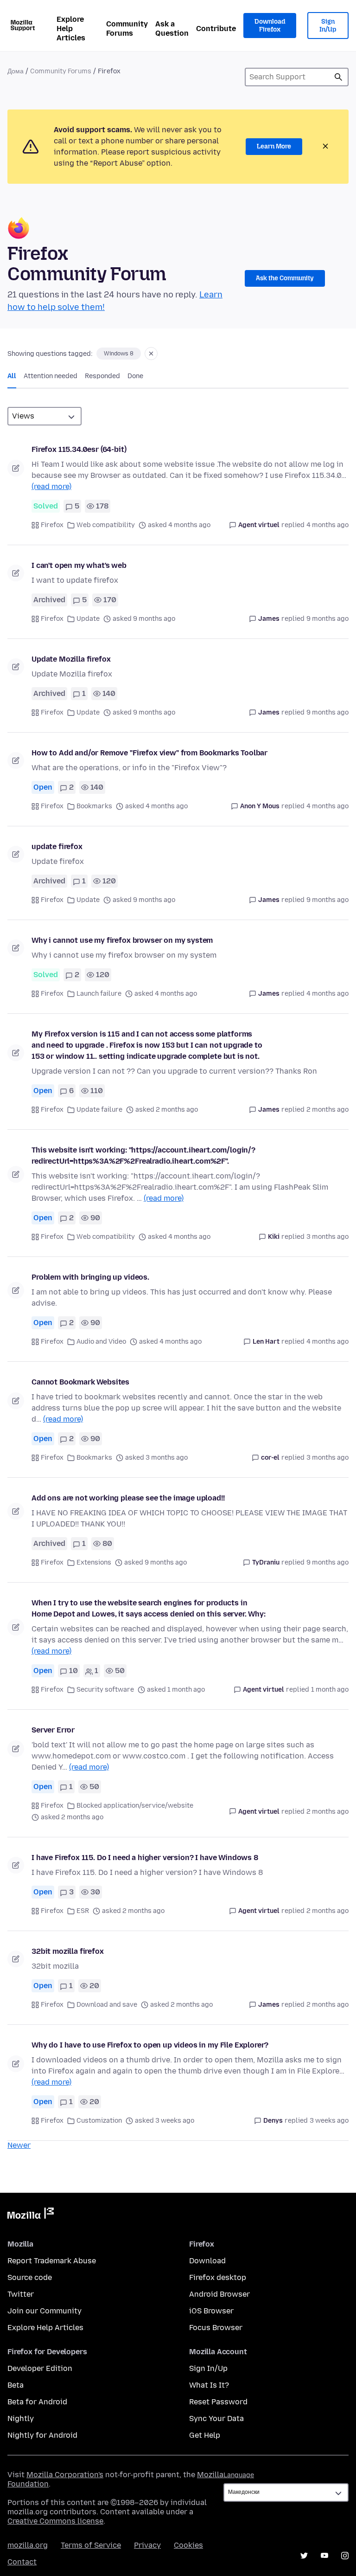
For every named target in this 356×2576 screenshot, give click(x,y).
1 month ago (330, 1690)
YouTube (324, 2556)
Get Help (205, 2435)
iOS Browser (211, 2311)
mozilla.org (28, 2545)
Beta (16, 2385)
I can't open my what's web (79, 565)
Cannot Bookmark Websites (80, 1382)
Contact (22, 2562)
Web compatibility (106, 525)
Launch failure (99, 994)
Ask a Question (172, 29)
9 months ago (327, 619)
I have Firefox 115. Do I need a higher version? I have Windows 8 (145, 1858)
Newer (19, 2145)
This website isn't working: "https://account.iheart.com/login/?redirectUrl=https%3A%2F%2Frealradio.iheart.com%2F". (143, 1156)
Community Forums (127, 29)
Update (88, 619)
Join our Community (44, 2311)
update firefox (57, 847)
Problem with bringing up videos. (90, 1277)
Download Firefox (270, 26)
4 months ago (327, 525)
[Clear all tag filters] (151, 354)
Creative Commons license (55, 2521)
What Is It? (209, 2385)
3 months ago (327, 1237)
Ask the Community (285, 278)
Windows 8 (119, 354)
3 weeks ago (329, 2121)
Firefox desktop (218, 2277)
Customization (99, 2121)
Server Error (53, 1730)
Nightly (21, 2418)
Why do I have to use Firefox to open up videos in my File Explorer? (150, 2045)
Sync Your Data (216, 2418)
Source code (30, 2277)
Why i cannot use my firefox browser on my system (122, 940)
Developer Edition (40, 2368)
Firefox (52, 525)
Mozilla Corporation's (65, 2475)
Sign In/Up (328, 26)
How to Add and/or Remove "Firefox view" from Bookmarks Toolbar (149, 753)
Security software (105, 1690)
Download (207, 2261)
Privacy (147, 2545)
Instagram (345, 2556)
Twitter (21, 2294)
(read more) (51, 486)
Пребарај (338, 77)
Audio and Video (101, 1342)
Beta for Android (37, 2402)
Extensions (94, 1562)
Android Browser (219, 2294)
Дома (16, 71)
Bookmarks (94, 806)
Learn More (274, 146)
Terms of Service (91, 2545)
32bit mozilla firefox (68, 1951)
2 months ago (327, 1110)
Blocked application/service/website (135, 1806)
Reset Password (218, 2402)
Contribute (216, 29)
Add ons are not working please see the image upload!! (128, 1498)
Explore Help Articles (71, 29)
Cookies (188, 2545)
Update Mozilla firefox (71, 659)
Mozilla (31, 2215)
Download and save (107, 2005)
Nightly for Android (42, 2435)
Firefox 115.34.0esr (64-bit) (79, 449)
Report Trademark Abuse (52, 2261)
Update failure (99, 1110)
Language (239, 2475)
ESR (83, 1911)
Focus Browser (216, 2328)
